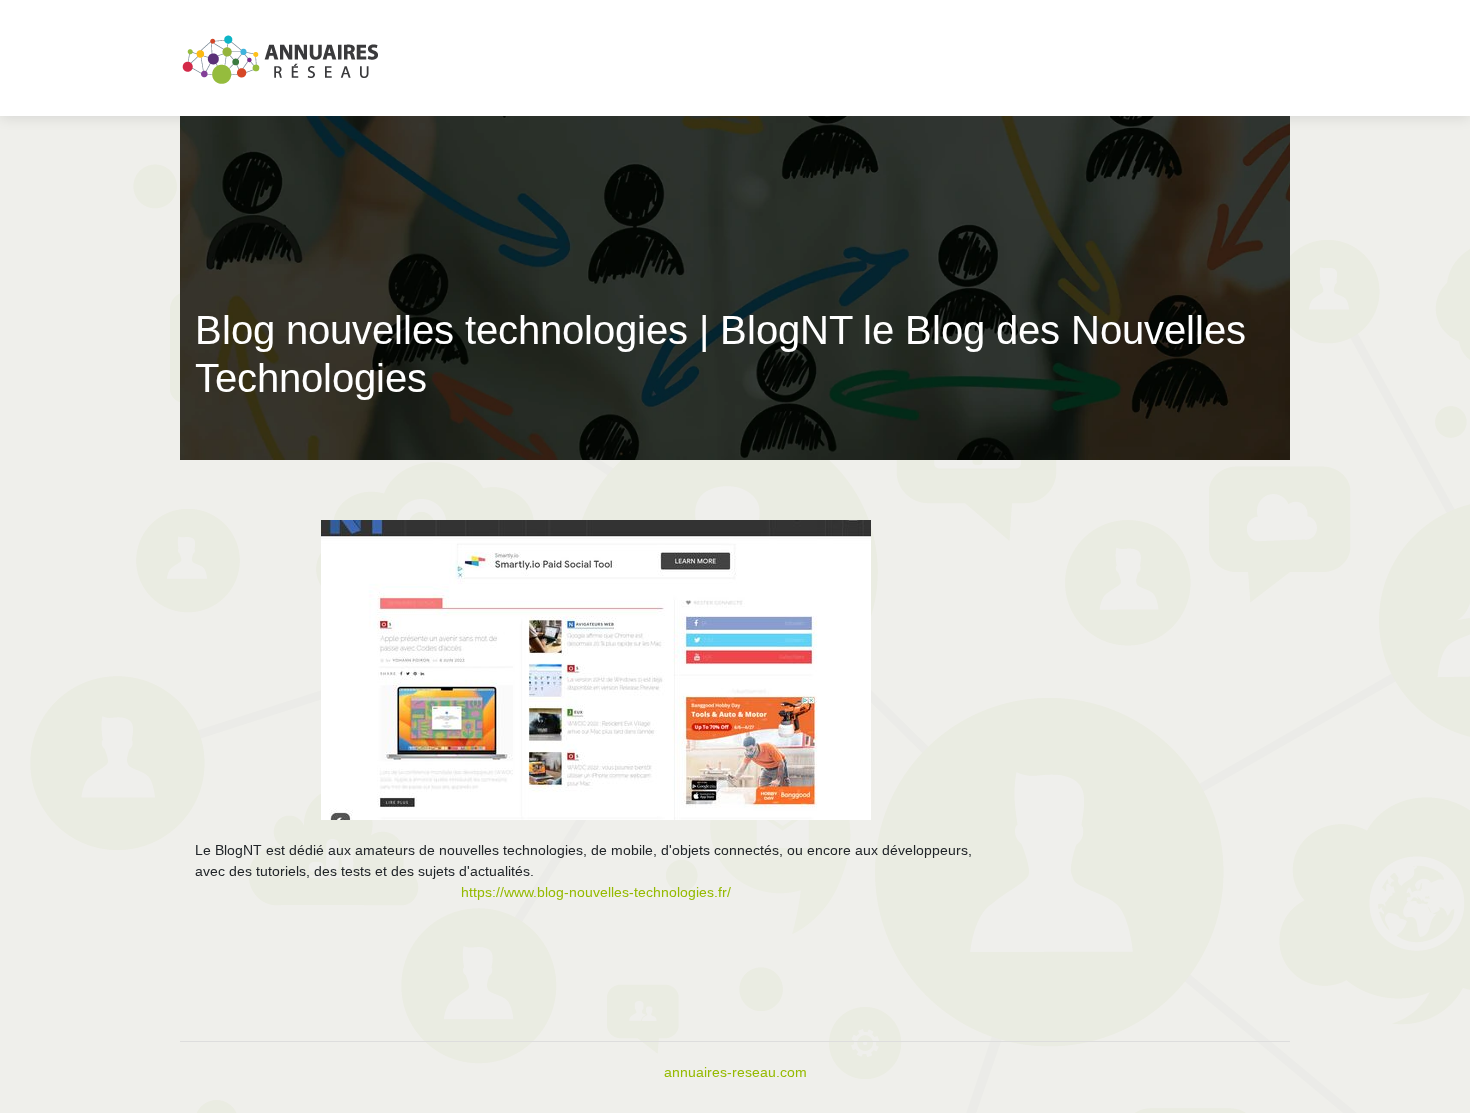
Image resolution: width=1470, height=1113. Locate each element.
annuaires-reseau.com (735, 1072)
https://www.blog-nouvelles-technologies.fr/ (596, 892)
